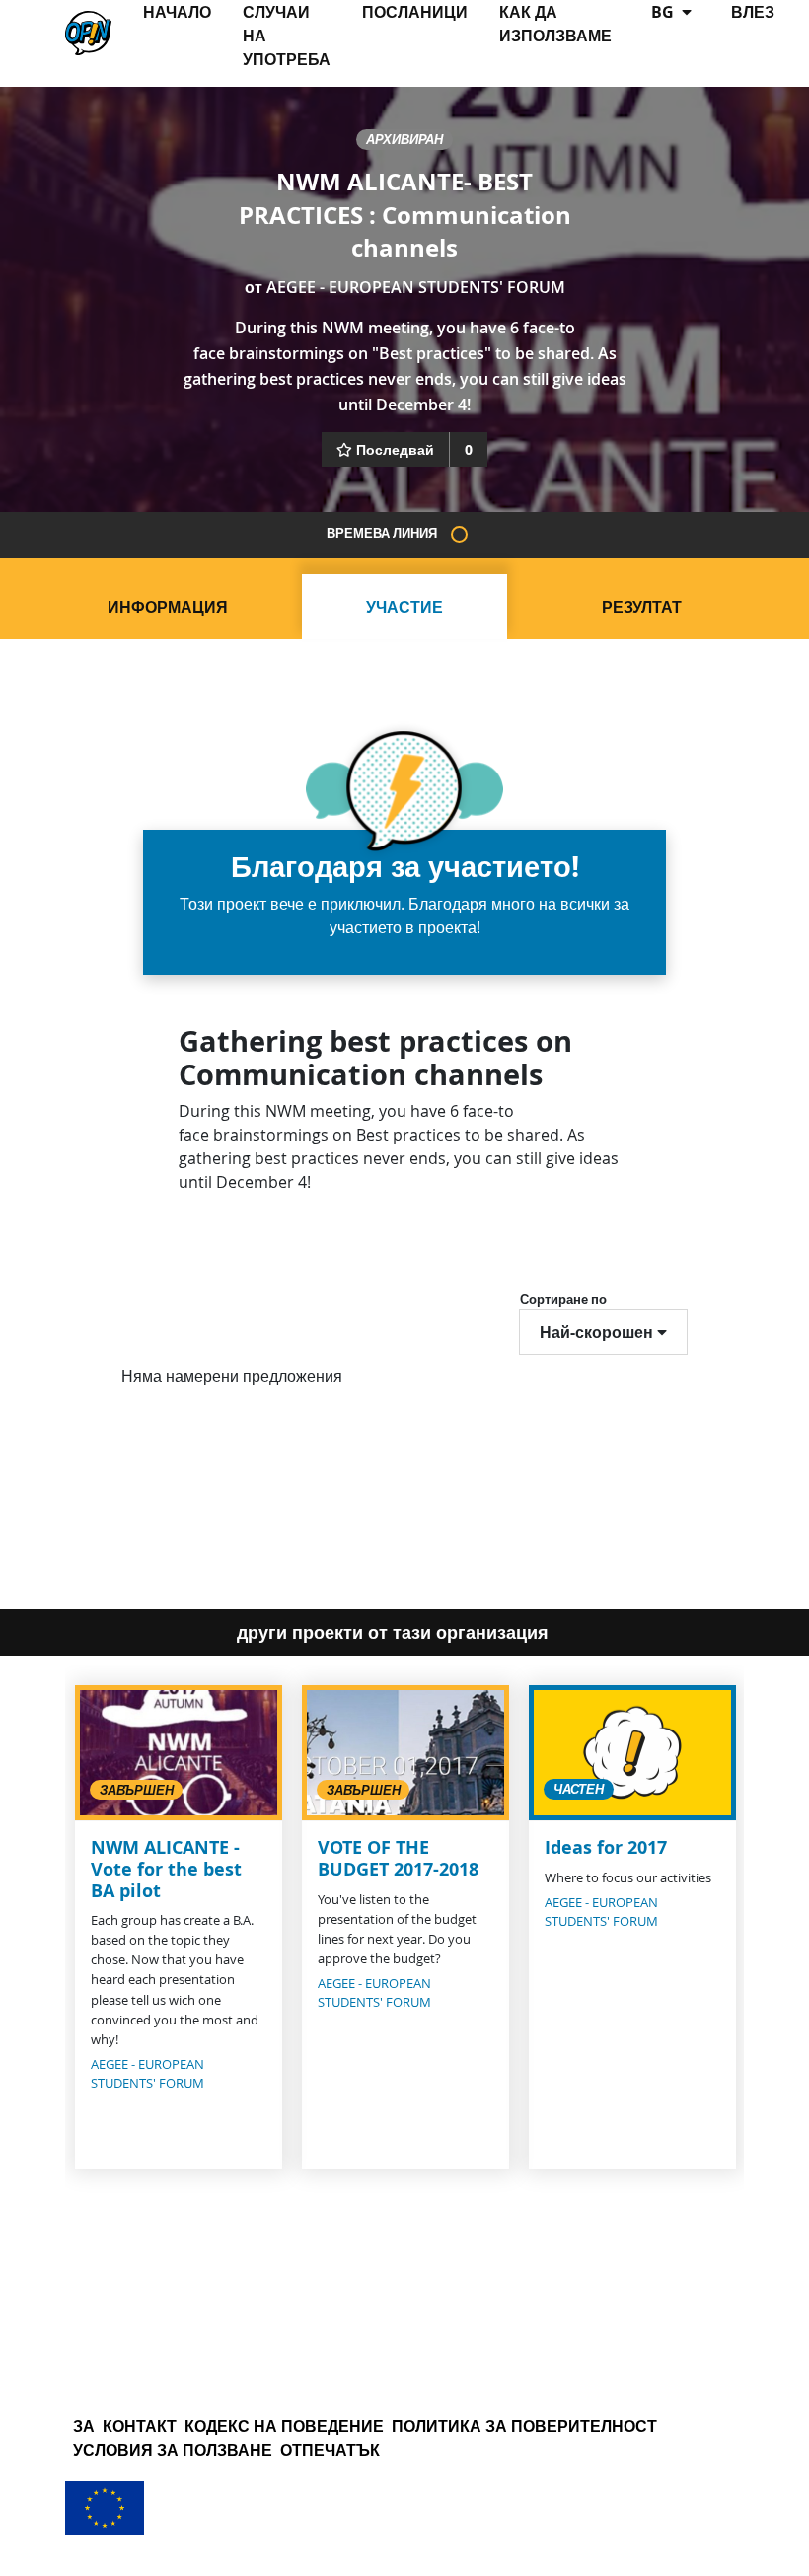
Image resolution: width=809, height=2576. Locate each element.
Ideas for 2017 (606, 1847)
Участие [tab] (404, 607)
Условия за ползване (173, 2450)
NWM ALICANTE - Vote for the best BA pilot (166, 1869)
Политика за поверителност (524, 2426)
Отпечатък (330, 2450)
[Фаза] (459, 534)
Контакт (140, 2426)
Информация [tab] (168, 607)
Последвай (395, 449)
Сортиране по (563, 1299)
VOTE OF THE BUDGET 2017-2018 (398, 1858)
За (84, 2426)
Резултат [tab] (642, 607)
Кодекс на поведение (284, 2426)
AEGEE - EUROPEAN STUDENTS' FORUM (416, 287)
